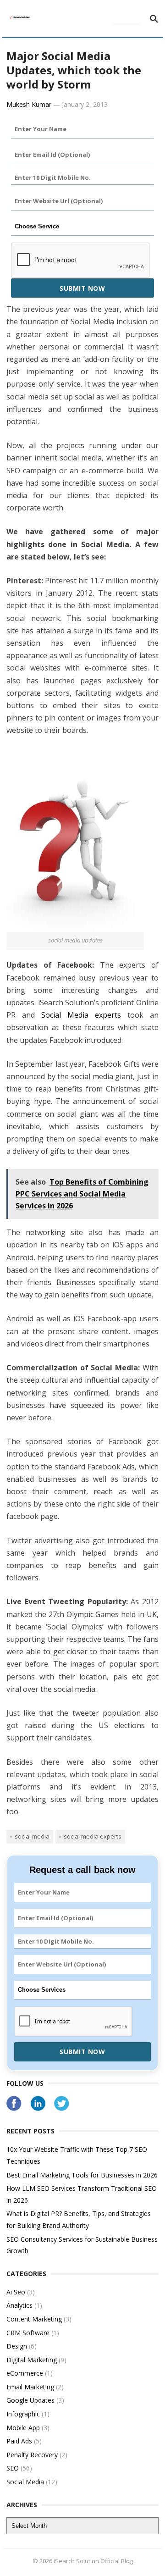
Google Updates (30, 2400)
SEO (13, 2468)
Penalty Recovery (32, 2455)
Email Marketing (30, 2387)
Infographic (23, 2414)
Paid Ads (19, 2441)
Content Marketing (34, 2319)
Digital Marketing (32, 2360)
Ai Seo (16, 2292)
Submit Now (82, 288)
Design (17, 2346)
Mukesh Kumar (29, 104)
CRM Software (28, 2333)
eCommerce (25, 2373)
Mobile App (23, 2428)
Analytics (19, 2305)
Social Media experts (81, 1015)
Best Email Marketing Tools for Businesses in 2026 (82, 2175)
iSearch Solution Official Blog (93, 2561)
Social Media (32, 1836)
